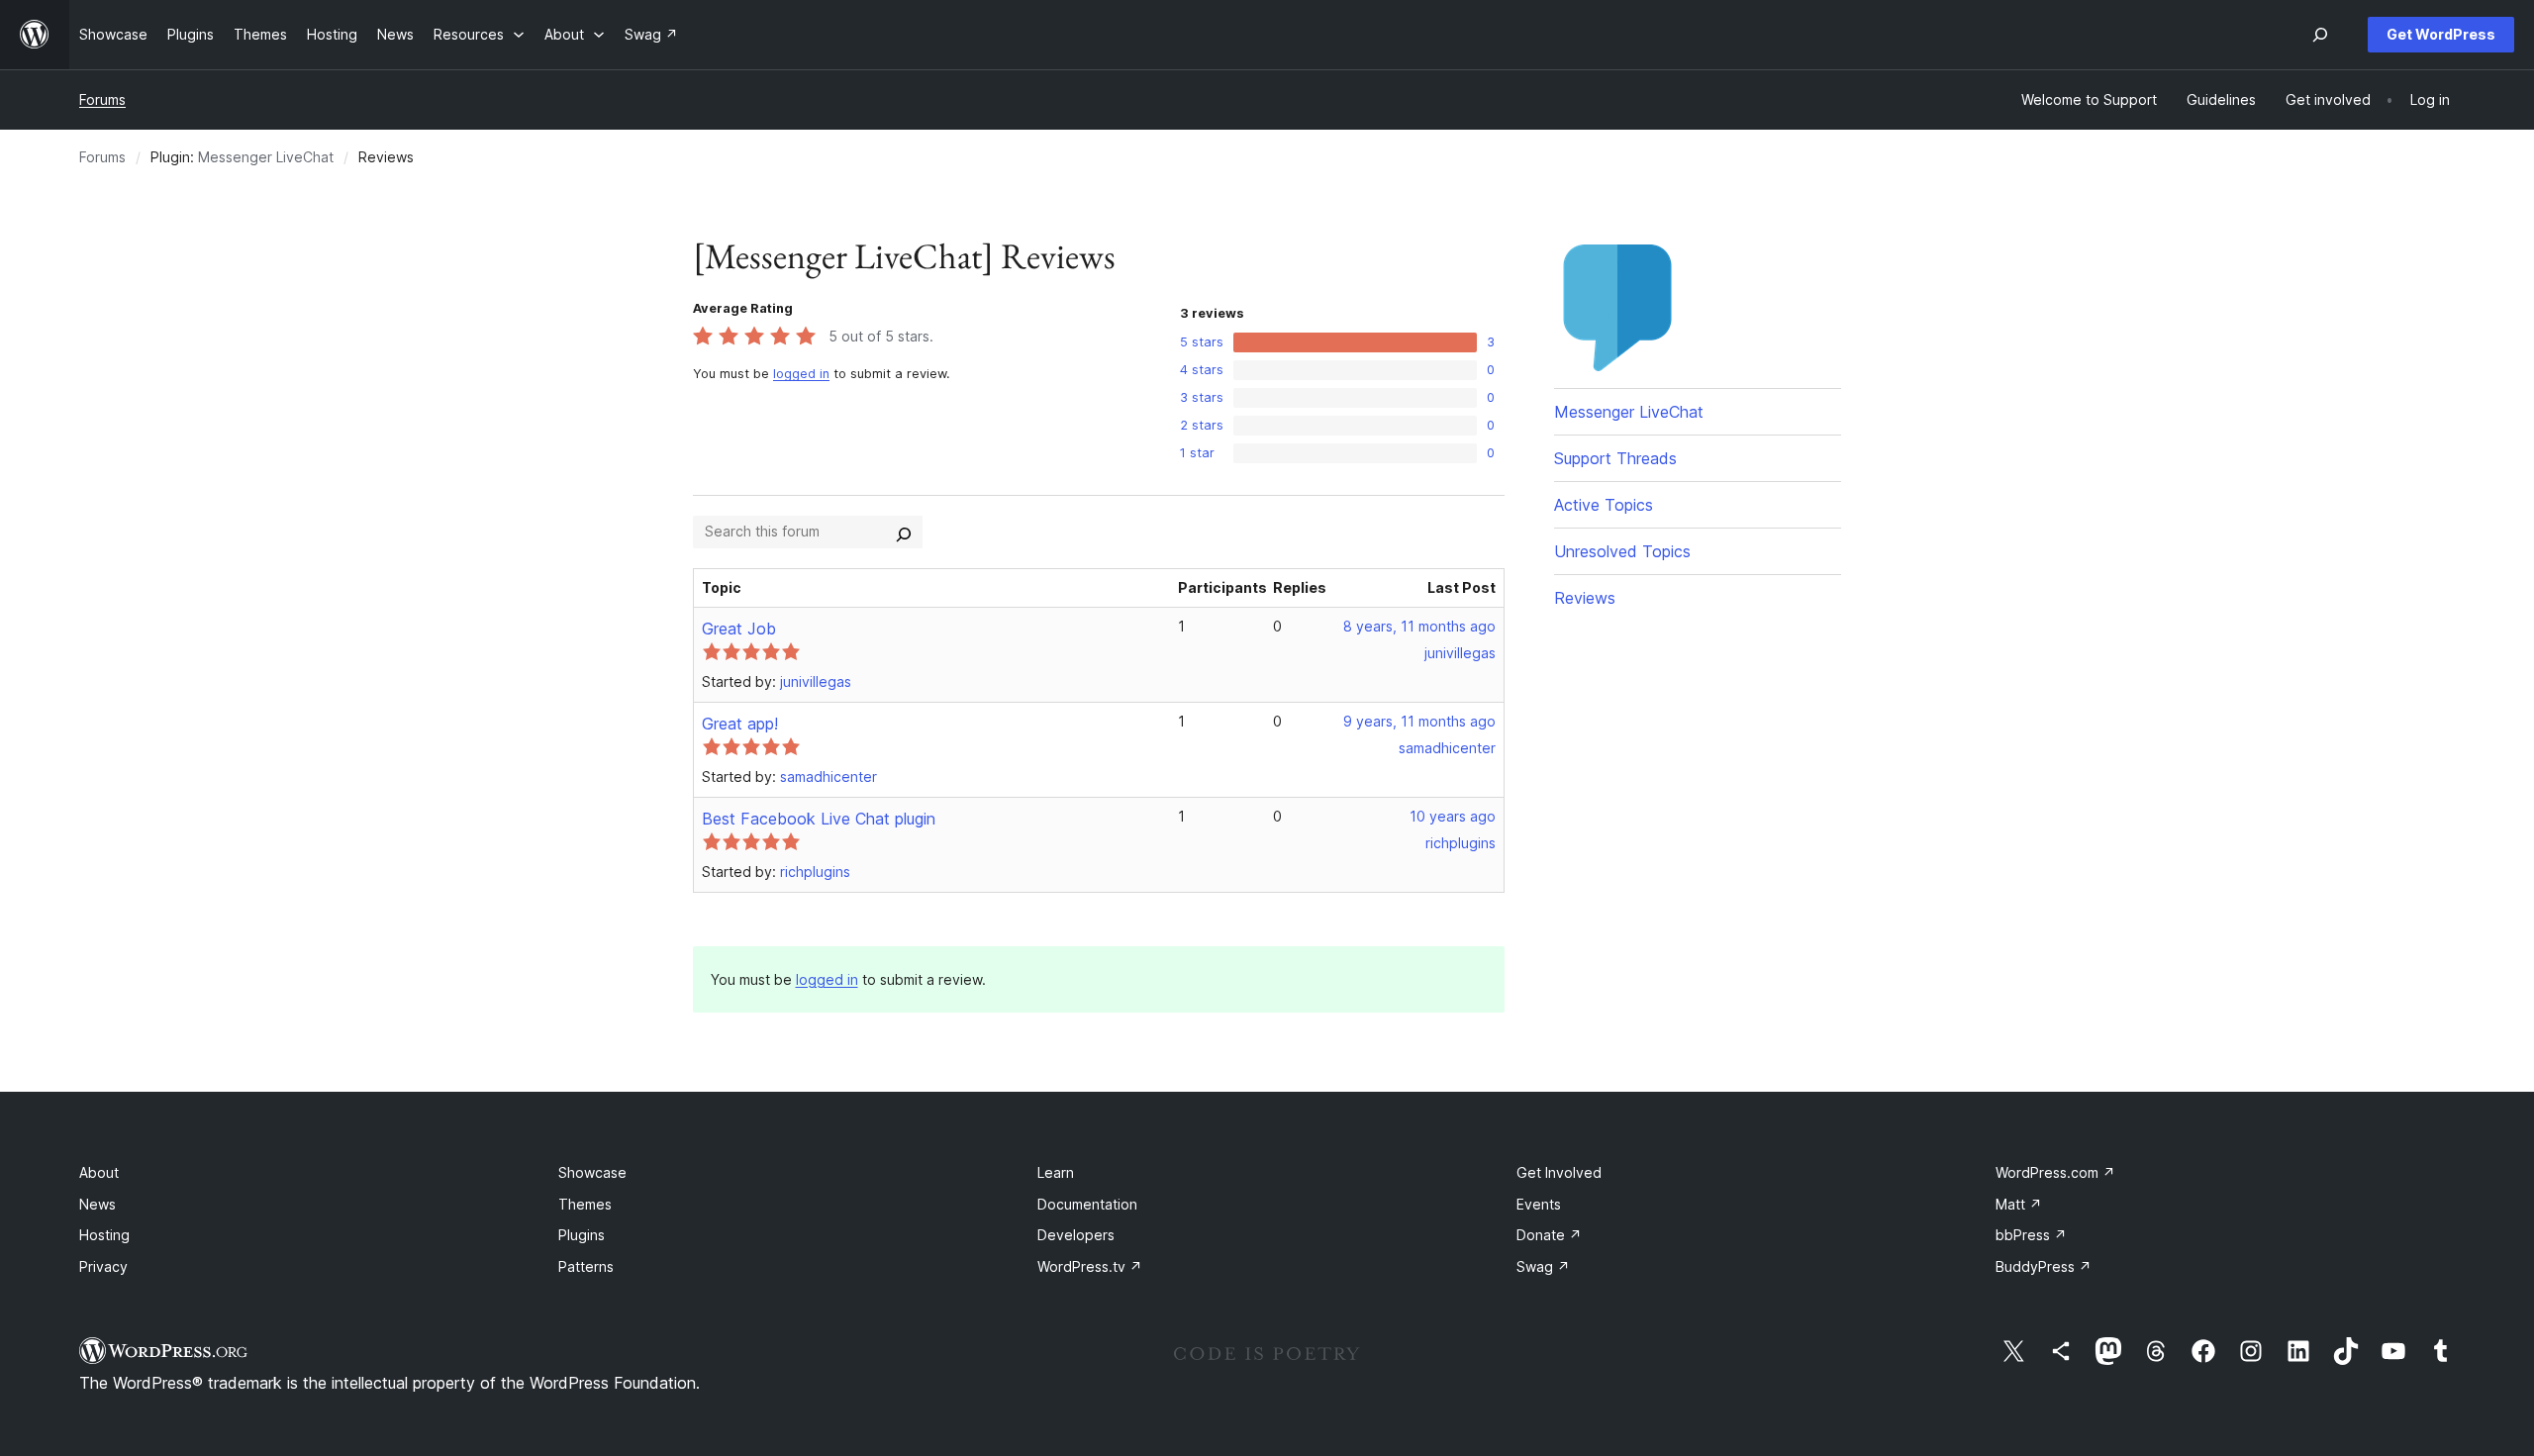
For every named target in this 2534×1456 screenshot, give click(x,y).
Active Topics (1604, 505)
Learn (1056, 1172)
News (97, 1204)
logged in (801, 374)
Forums (102, 99)
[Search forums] (904, 532)
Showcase (592, 1172)
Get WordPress (2441, 34)
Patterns (586, 1266)
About (99, 1172)
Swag (1543, 1266)
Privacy (103, 1266)
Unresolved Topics (1622, 551)
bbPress (2031, 1235)
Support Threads (1615, 458)
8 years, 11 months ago (1419, 626)
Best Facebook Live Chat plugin (819, 819)
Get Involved (1559, 1172)
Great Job (739, 629)
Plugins (582, 1235)
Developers (1076, 1235)
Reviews (1585, 598)
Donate (1549, 1235)
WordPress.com (2055, 1172)
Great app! (740, 724)
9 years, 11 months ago (1419, 721)
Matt (2019, 1204)
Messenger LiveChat (266, 157)
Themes (585, 1204)
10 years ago (1453, 816)
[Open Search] (2320, 35)
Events (1539, 1204)
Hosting (104, 1235)
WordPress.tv (1090, 1266)
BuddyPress (2044, 1266)
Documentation (1087, 1204)
